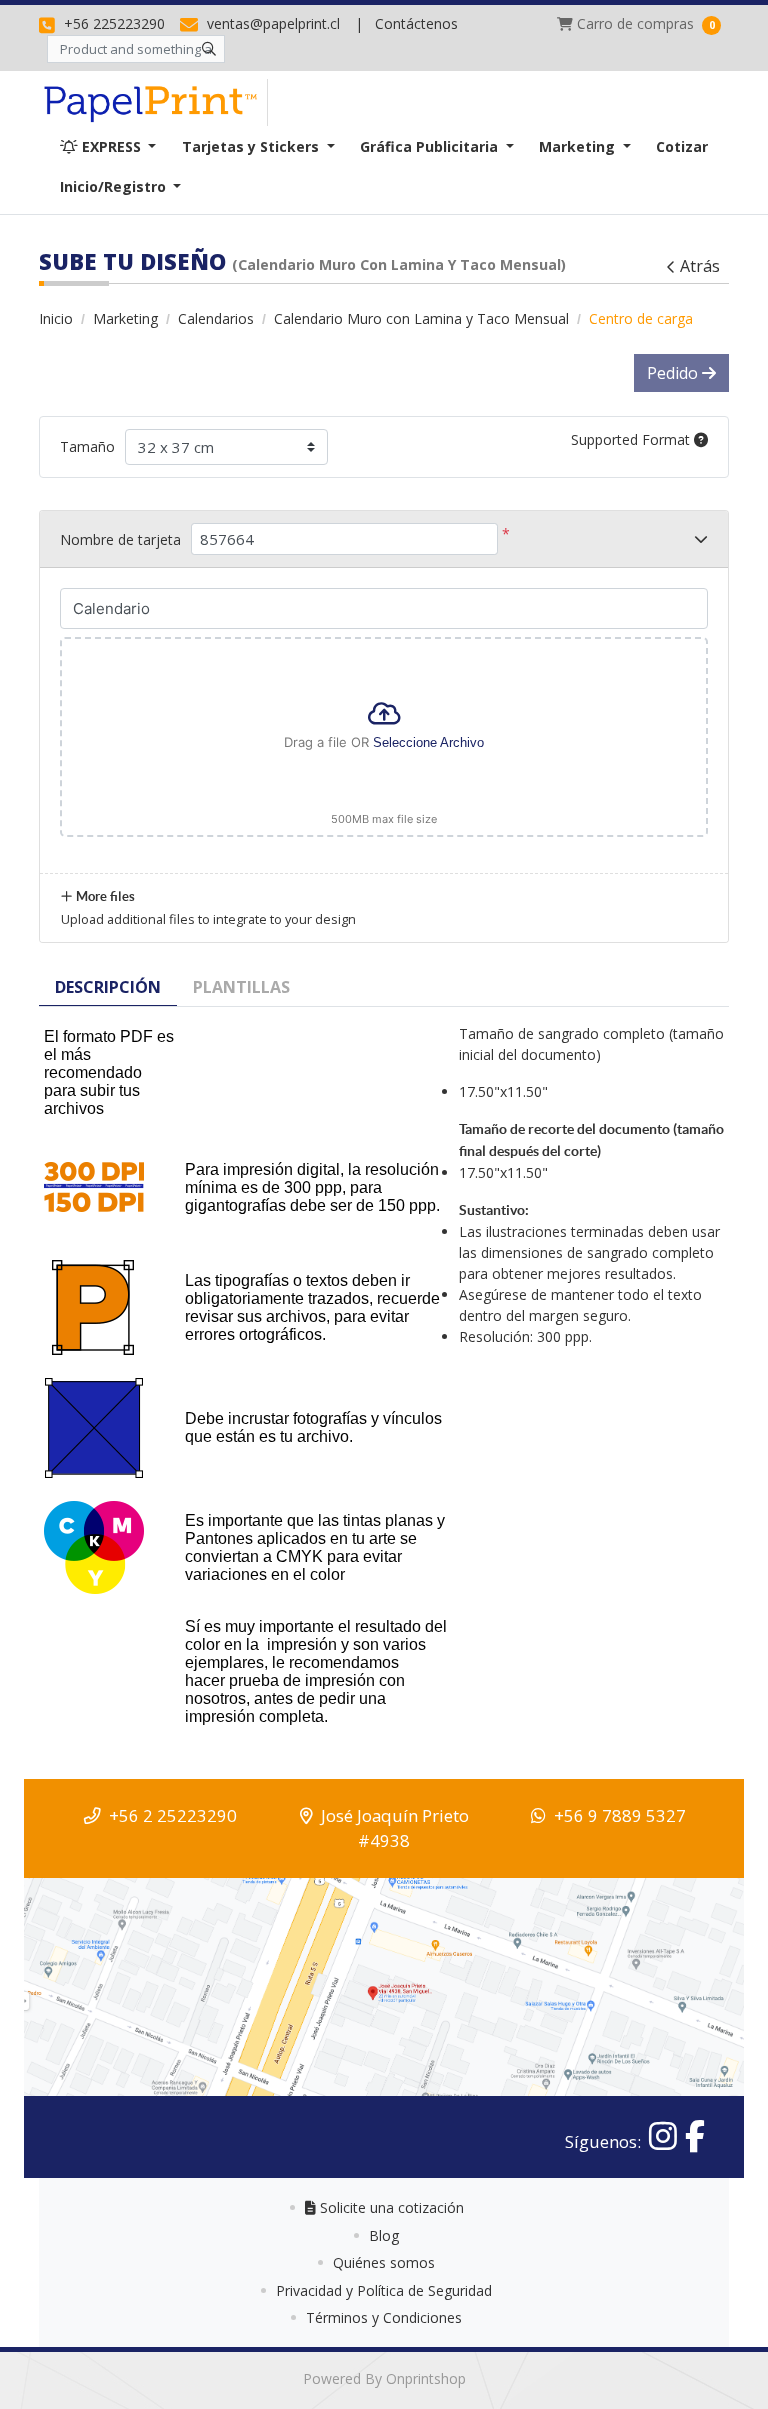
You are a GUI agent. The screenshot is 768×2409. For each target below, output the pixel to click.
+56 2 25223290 (173, 1815)
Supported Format (632, 439)
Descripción (108, 987)
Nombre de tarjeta (120, 539)
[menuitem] (108, 146)
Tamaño (87, 446)
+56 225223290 (112, 23)
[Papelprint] (153, 102)
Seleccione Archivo (428, 742)
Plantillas (241, 987)
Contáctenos (416, 23)
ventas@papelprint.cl (271, 23)
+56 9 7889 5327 (620, 1815)
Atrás (700, 266)
